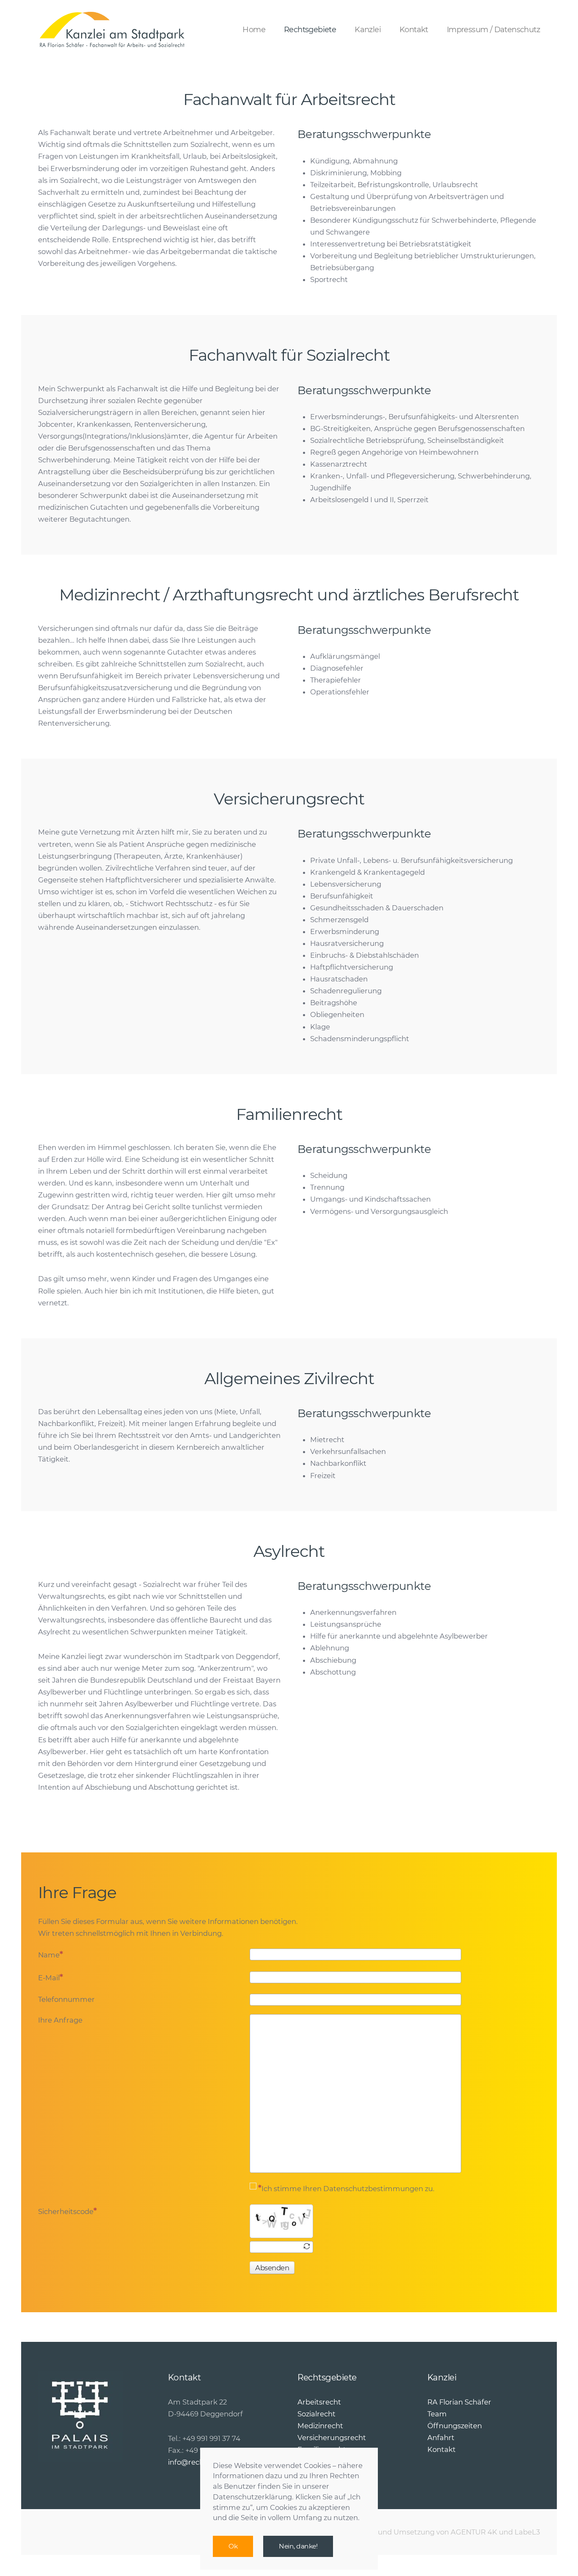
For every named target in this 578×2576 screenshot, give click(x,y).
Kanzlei (368, 30)
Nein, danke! (298, 2546)
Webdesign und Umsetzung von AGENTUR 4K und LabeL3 (438, 2532)
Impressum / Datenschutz (493, 30)
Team (437, 2414)
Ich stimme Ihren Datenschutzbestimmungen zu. (348, 2189)
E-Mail (49, 1978)
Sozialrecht (317, 2414)
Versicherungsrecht (332, 2438)
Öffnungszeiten (455, 2426)
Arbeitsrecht (319, 2402)
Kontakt (414, 30)
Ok (233, 2546)
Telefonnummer (66, 1999)
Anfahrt (441, 2438)
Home (254, 30)
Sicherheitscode (66, 2211)
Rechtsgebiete (310, 30)
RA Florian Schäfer (459, 2402)
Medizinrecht (320, 2426)
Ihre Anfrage (60, 2020)
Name (49, 1955)
